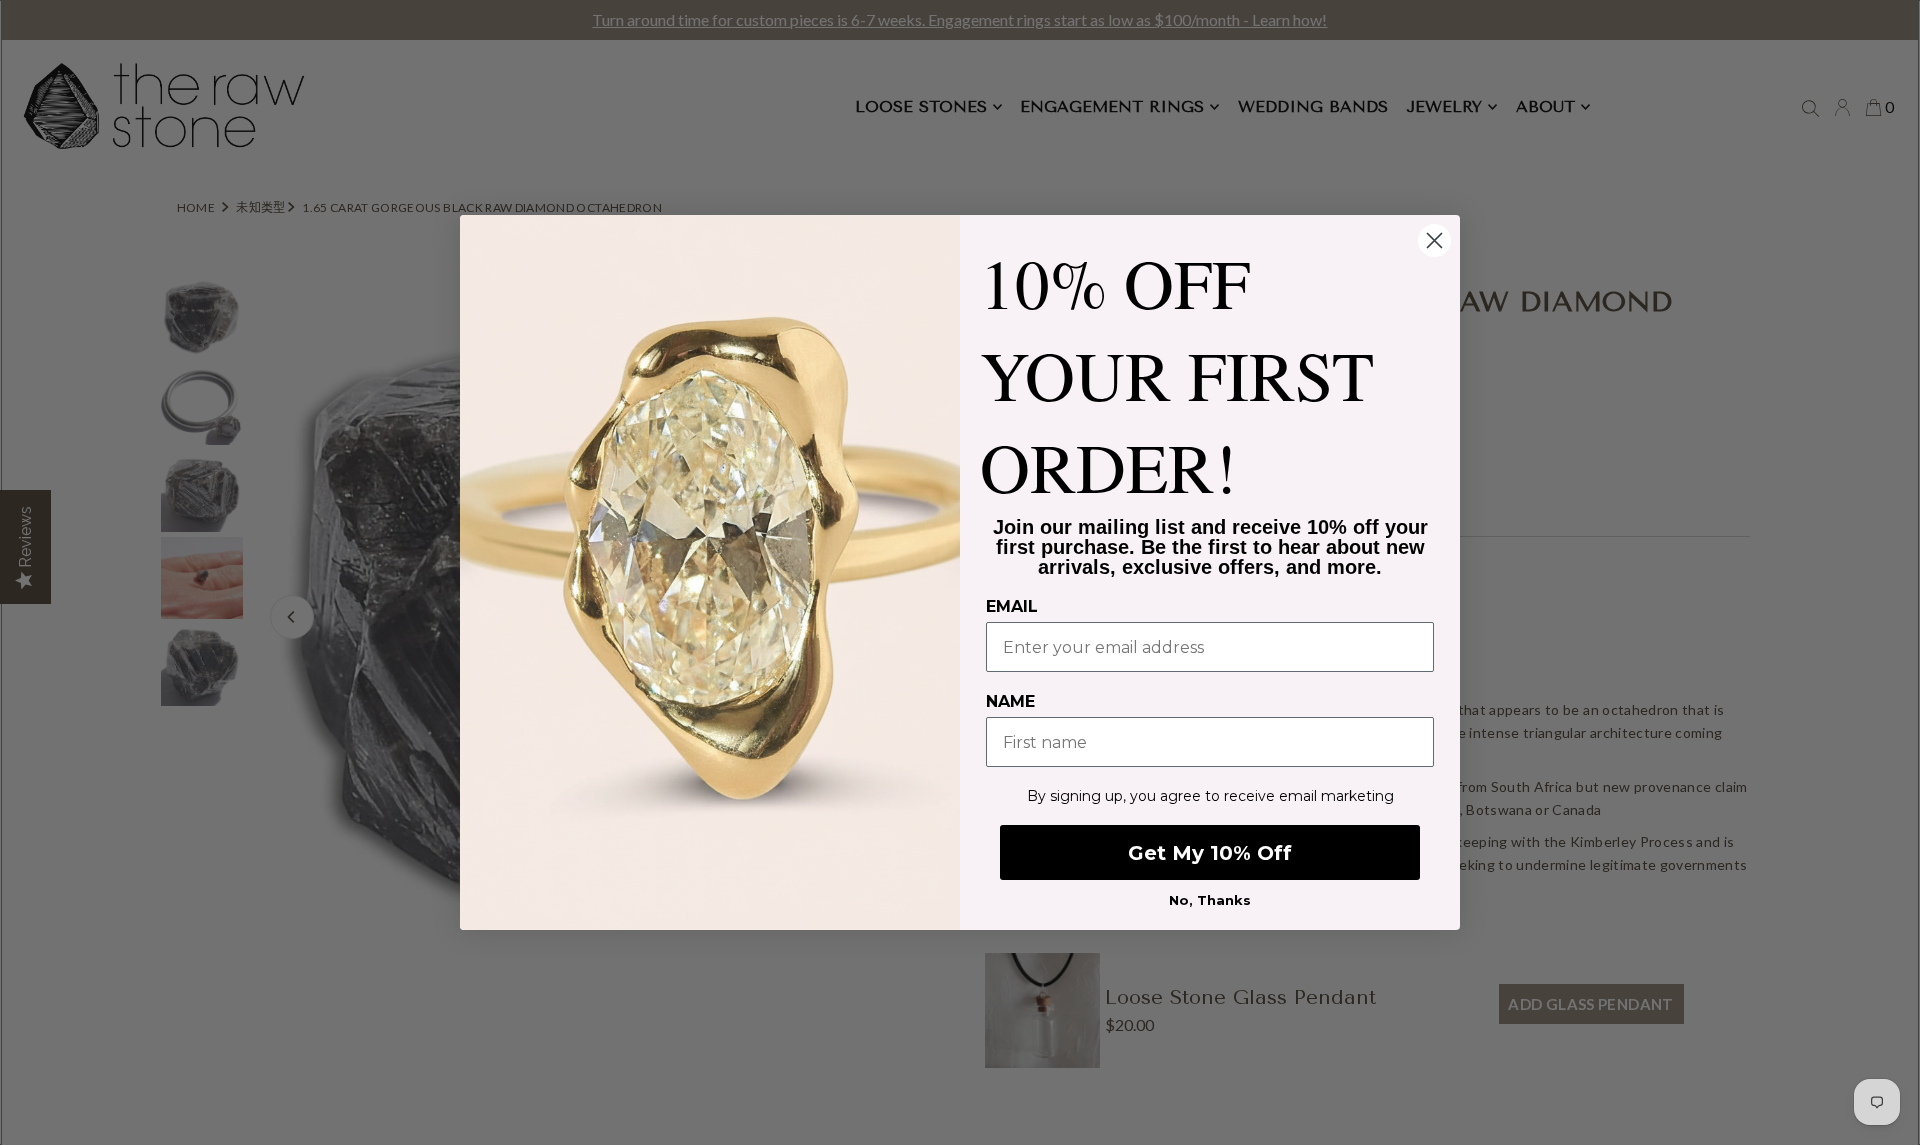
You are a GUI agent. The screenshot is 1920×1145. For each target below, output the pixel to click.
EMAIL (1012, 606)
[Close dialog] (1434, 240)
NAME (1010, 701)
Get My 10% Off (1210, 853)
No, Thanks (1210, 900)
